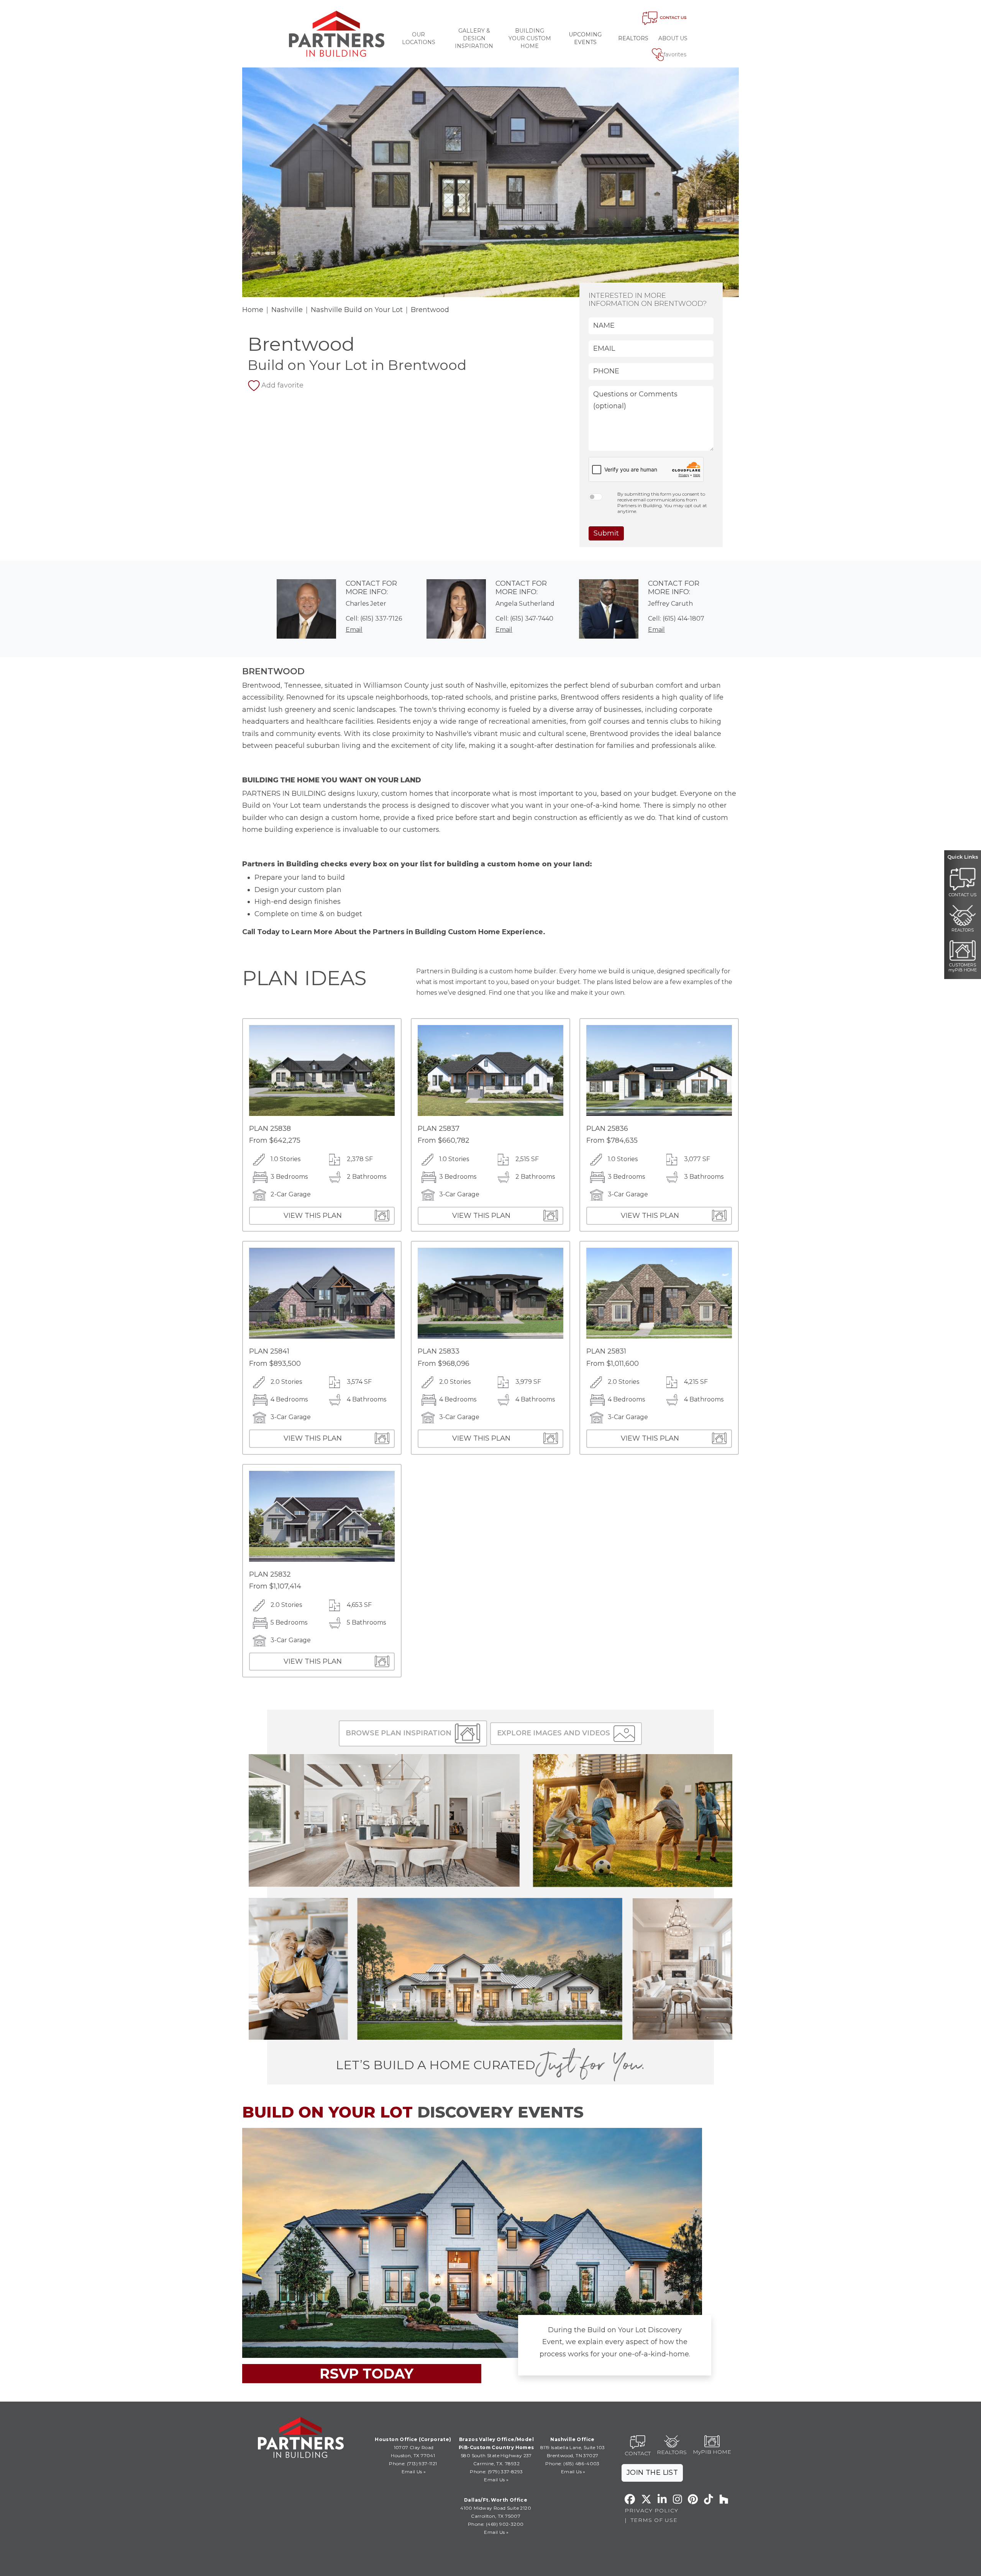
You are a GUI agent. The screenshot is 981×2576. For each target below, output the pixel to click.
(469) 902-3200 (505, 2524)
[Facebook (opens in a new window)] (630, 2499)
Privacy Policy (651, 2510)
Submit (606, 533)
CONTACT (638, 2453)
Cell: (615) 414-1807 (676, 619)
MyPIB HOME (712, 2452)
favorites (675, 54)
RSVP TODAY (367, 2374)
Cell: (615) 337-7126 (374, 619)
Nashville (287, 310)
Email (354, 630)
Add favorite (282, 385)
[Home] (337, 34)
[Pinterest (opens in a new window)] (693, 2499)
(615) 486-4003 (582, 2463)
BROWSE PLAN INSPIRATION (399, 1733)
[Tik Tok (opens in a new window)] (709, 2499)
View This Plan (313, 1216)
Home (253, 310)
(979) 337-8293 (505, 2472)
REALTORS (672, 2452)
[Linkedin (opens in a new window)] (662, 2499)
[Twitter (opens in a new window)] (646, 2499)
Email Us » (414, 2472)
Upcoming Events (585, 38)
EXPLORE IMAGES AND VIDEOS (554, 1733)
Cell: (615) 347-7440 (524, 619)
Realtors (633, 38)
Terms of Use (654, 2520)
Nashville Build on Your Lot (357, 310)
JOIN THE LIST (652, 2472)
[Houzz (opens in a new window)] (724, 2499)
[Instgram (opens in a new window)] (678, 2499)
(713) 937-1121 (422, 2463)
